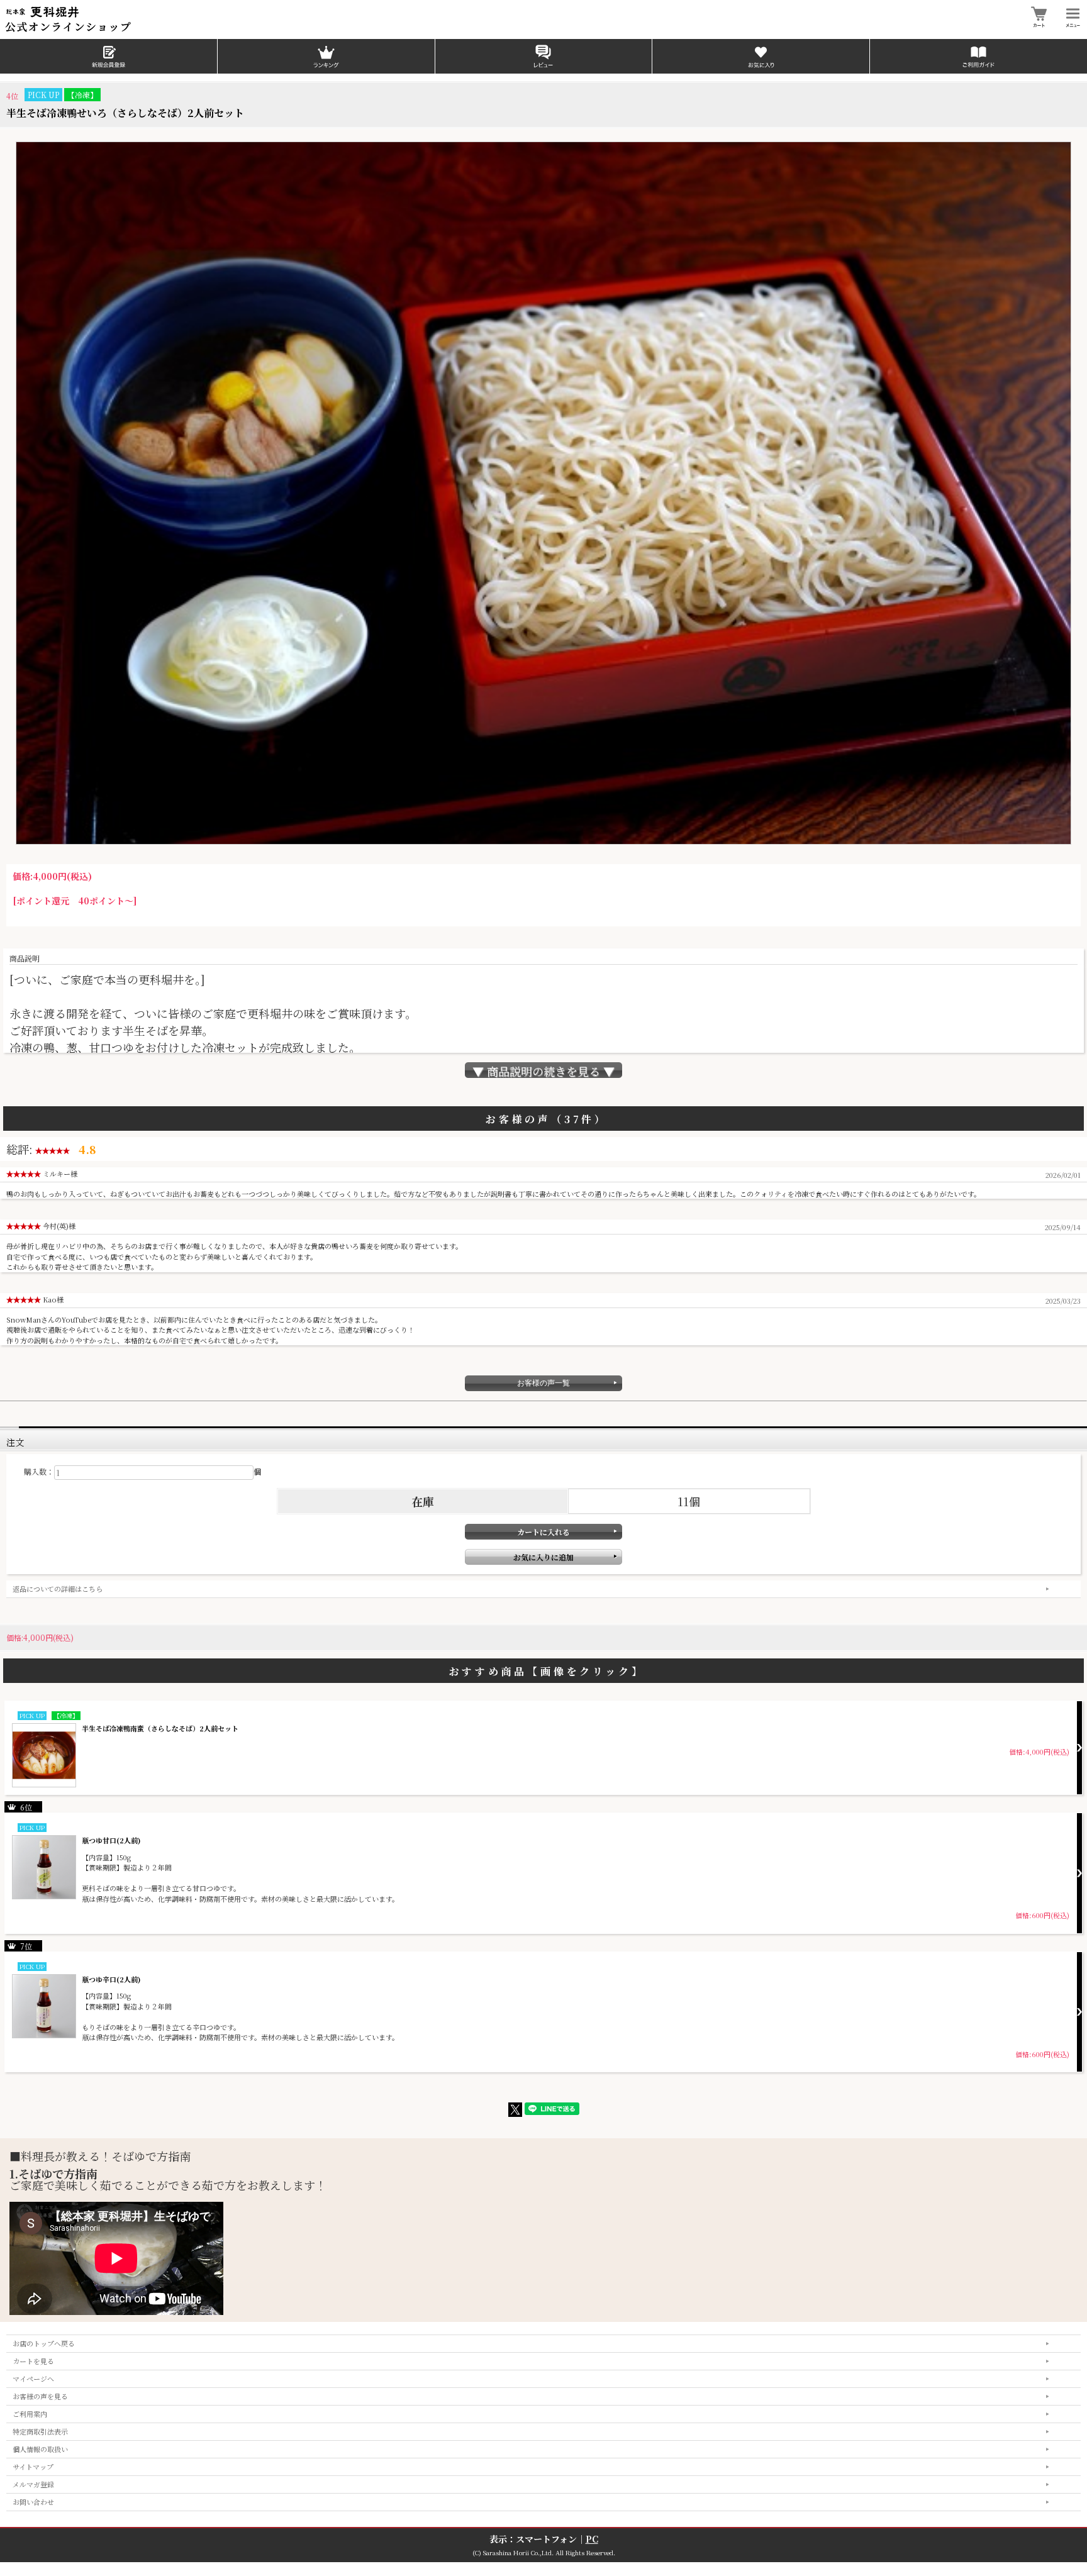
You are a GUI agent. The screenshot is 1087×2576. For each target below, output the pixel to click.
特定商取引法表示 (40, 2431)
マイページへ (33, 2379)
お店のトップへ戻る (44, 2343)
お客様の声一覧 (543, 1383)
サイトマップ (33, 2467)
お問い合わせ (33, 2502)
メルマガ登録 (33, 2484)
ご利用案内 (30, 2414)
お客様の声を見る (40, 2396)
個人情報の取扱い (40, 2449)
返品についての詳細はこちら (58, 1589)
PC (592, 2539)
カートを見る (33, 2361)
